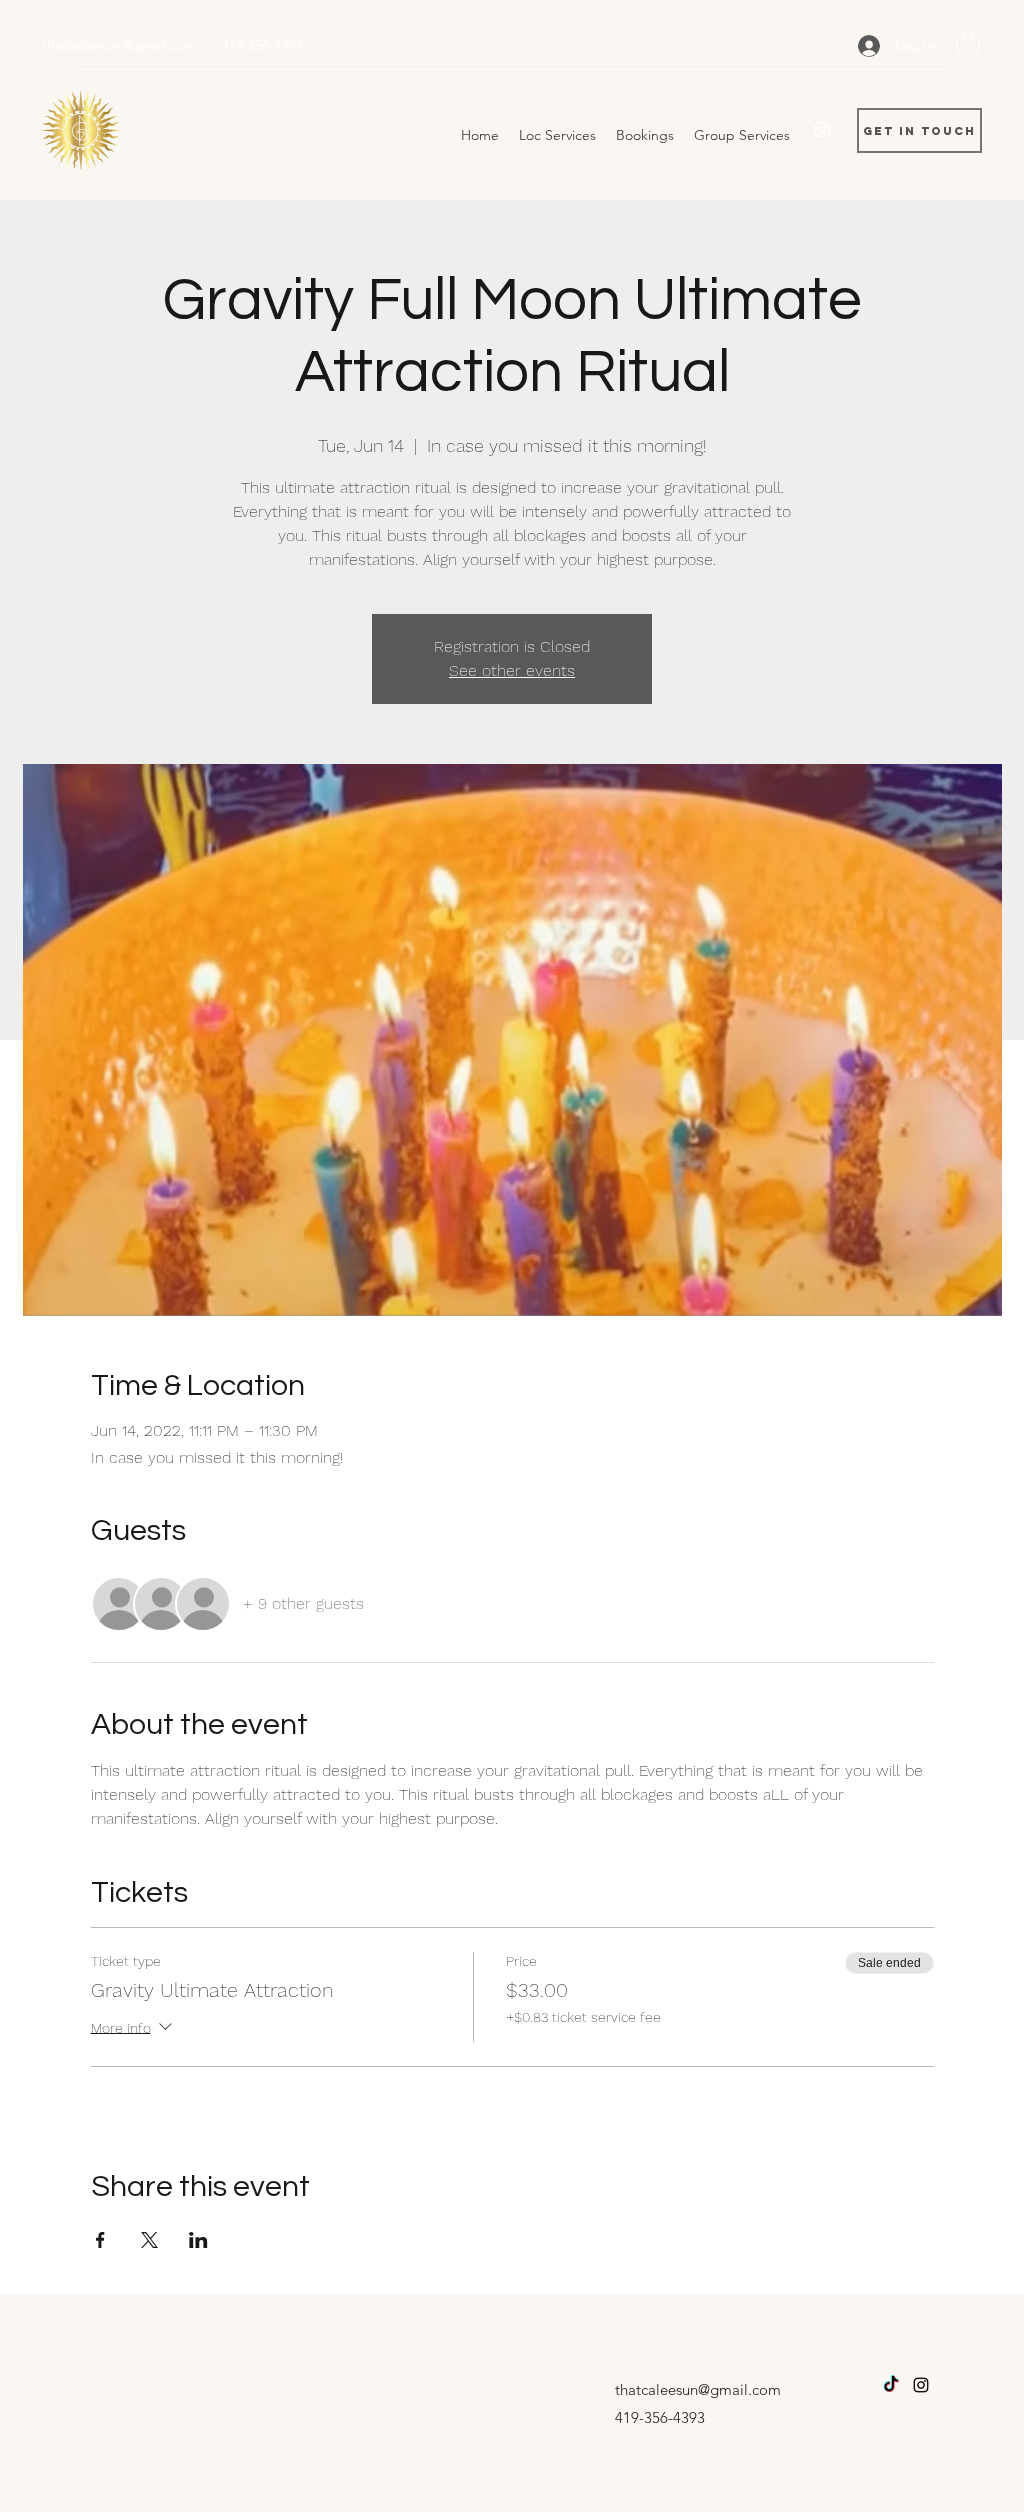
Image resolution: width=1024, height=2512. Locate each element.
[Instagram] (822, 130)
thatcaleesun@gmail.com (120, 45)
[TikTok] (891, 2385)
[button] (968, 44)
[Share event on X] (149, 2240)
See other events (512, 670)
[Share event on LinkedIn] (198, 2240)
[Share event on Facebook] (100, 2240)
